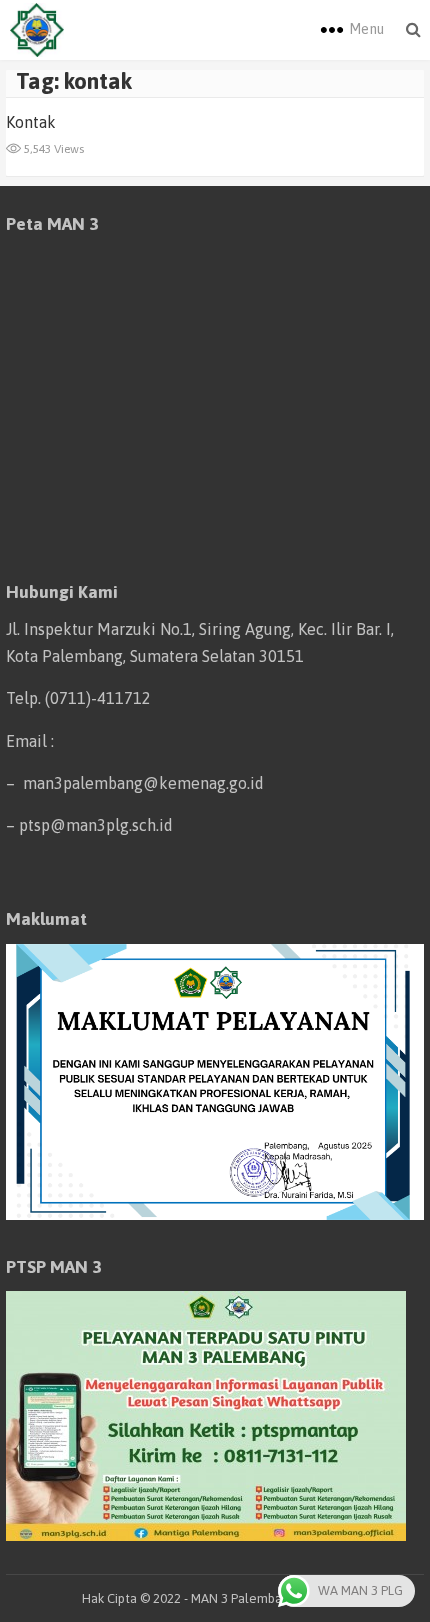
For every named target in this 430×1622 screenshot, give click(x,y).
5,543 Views (52, 149)
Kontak (31, 122)
